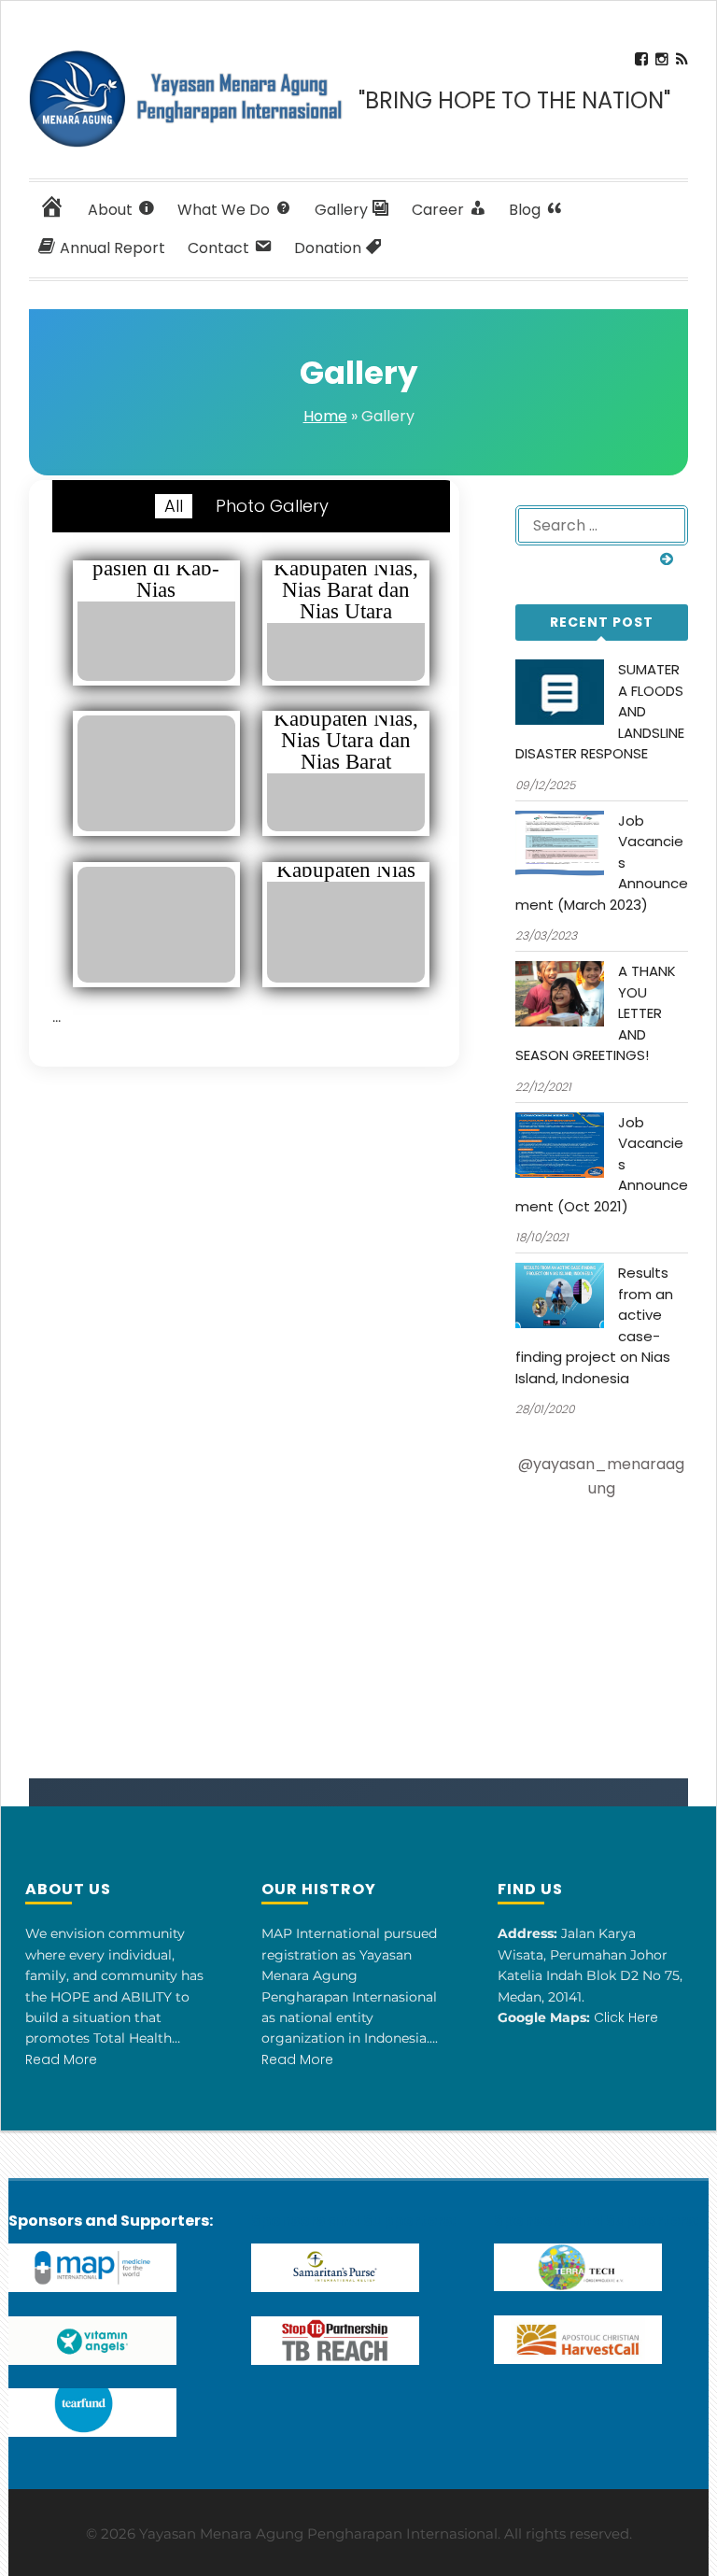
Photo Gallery (272, 506)
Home (325, 416)
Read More (61, 2059)
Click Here (626, 2017)
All (174, 506)
